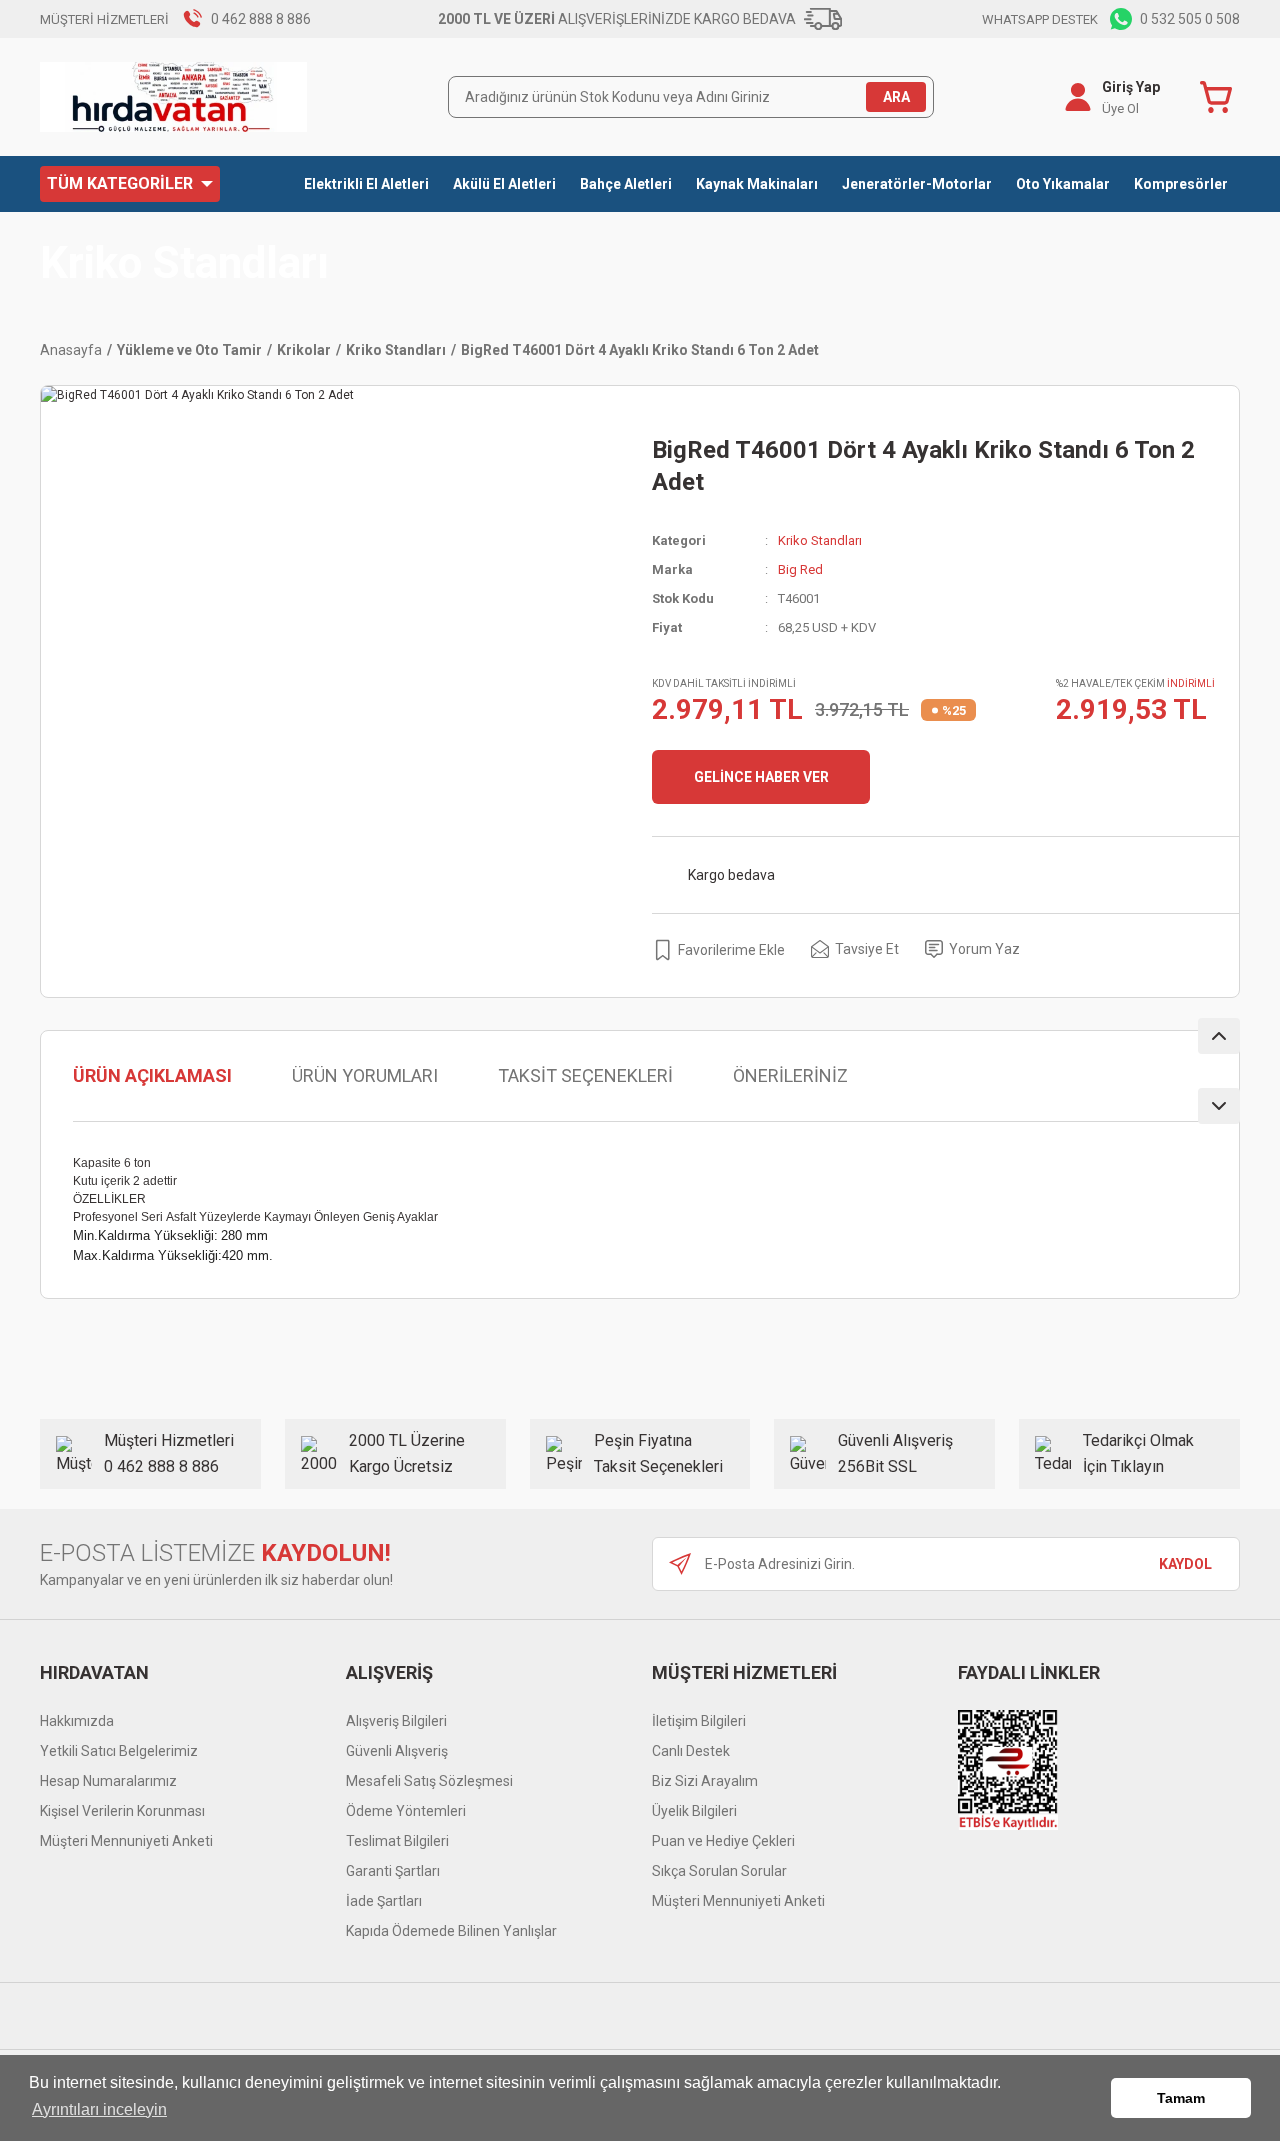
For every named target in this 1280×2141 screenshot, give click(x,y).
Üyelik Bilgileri (694, 1811)
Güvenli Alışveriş (397, 1751)
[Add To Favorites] (718, 949)
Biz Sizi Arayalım (705, 1781)
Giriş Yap (1131, 87)
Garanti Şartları (393, 1871)
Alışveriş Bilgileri (396, 1721)
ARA (896, 97)
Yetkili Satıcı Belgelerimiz (119, 1751)
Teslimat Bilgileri (397, 1841)
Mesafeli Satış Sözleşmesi (429, 1781)
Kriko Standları (184, 263)
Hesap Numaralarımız (108, 1781)
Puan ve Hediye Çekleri (723, 1841)
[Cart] (1220, 97)
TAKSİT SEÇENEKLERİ (585, 1075)
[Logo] (173, 97)
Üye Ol (1120, 108)
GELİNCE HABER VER (761, 777)
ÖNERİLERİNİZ (790, 1075)
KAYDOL (1185, 1564)
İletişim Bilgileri (699, 1721)
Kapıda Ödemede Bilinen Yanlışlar (451, 1931)
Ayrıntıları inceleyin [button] (99, 2109)
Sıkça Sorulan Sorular (719, 1871)
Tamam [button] (1181, 2098)
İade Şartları (384, 1901)
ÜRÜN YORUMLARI (365, 1075)
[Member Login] (1078, 97)
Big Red (800, 569)
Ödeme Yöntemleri (406, 1811)
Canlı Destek (691, 1751)
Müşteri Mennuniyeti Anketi (126, 1841)
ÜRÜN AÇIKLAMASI (152, 1075)
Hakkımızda (77, 1721)
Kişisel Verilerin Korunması (122, 1811)
